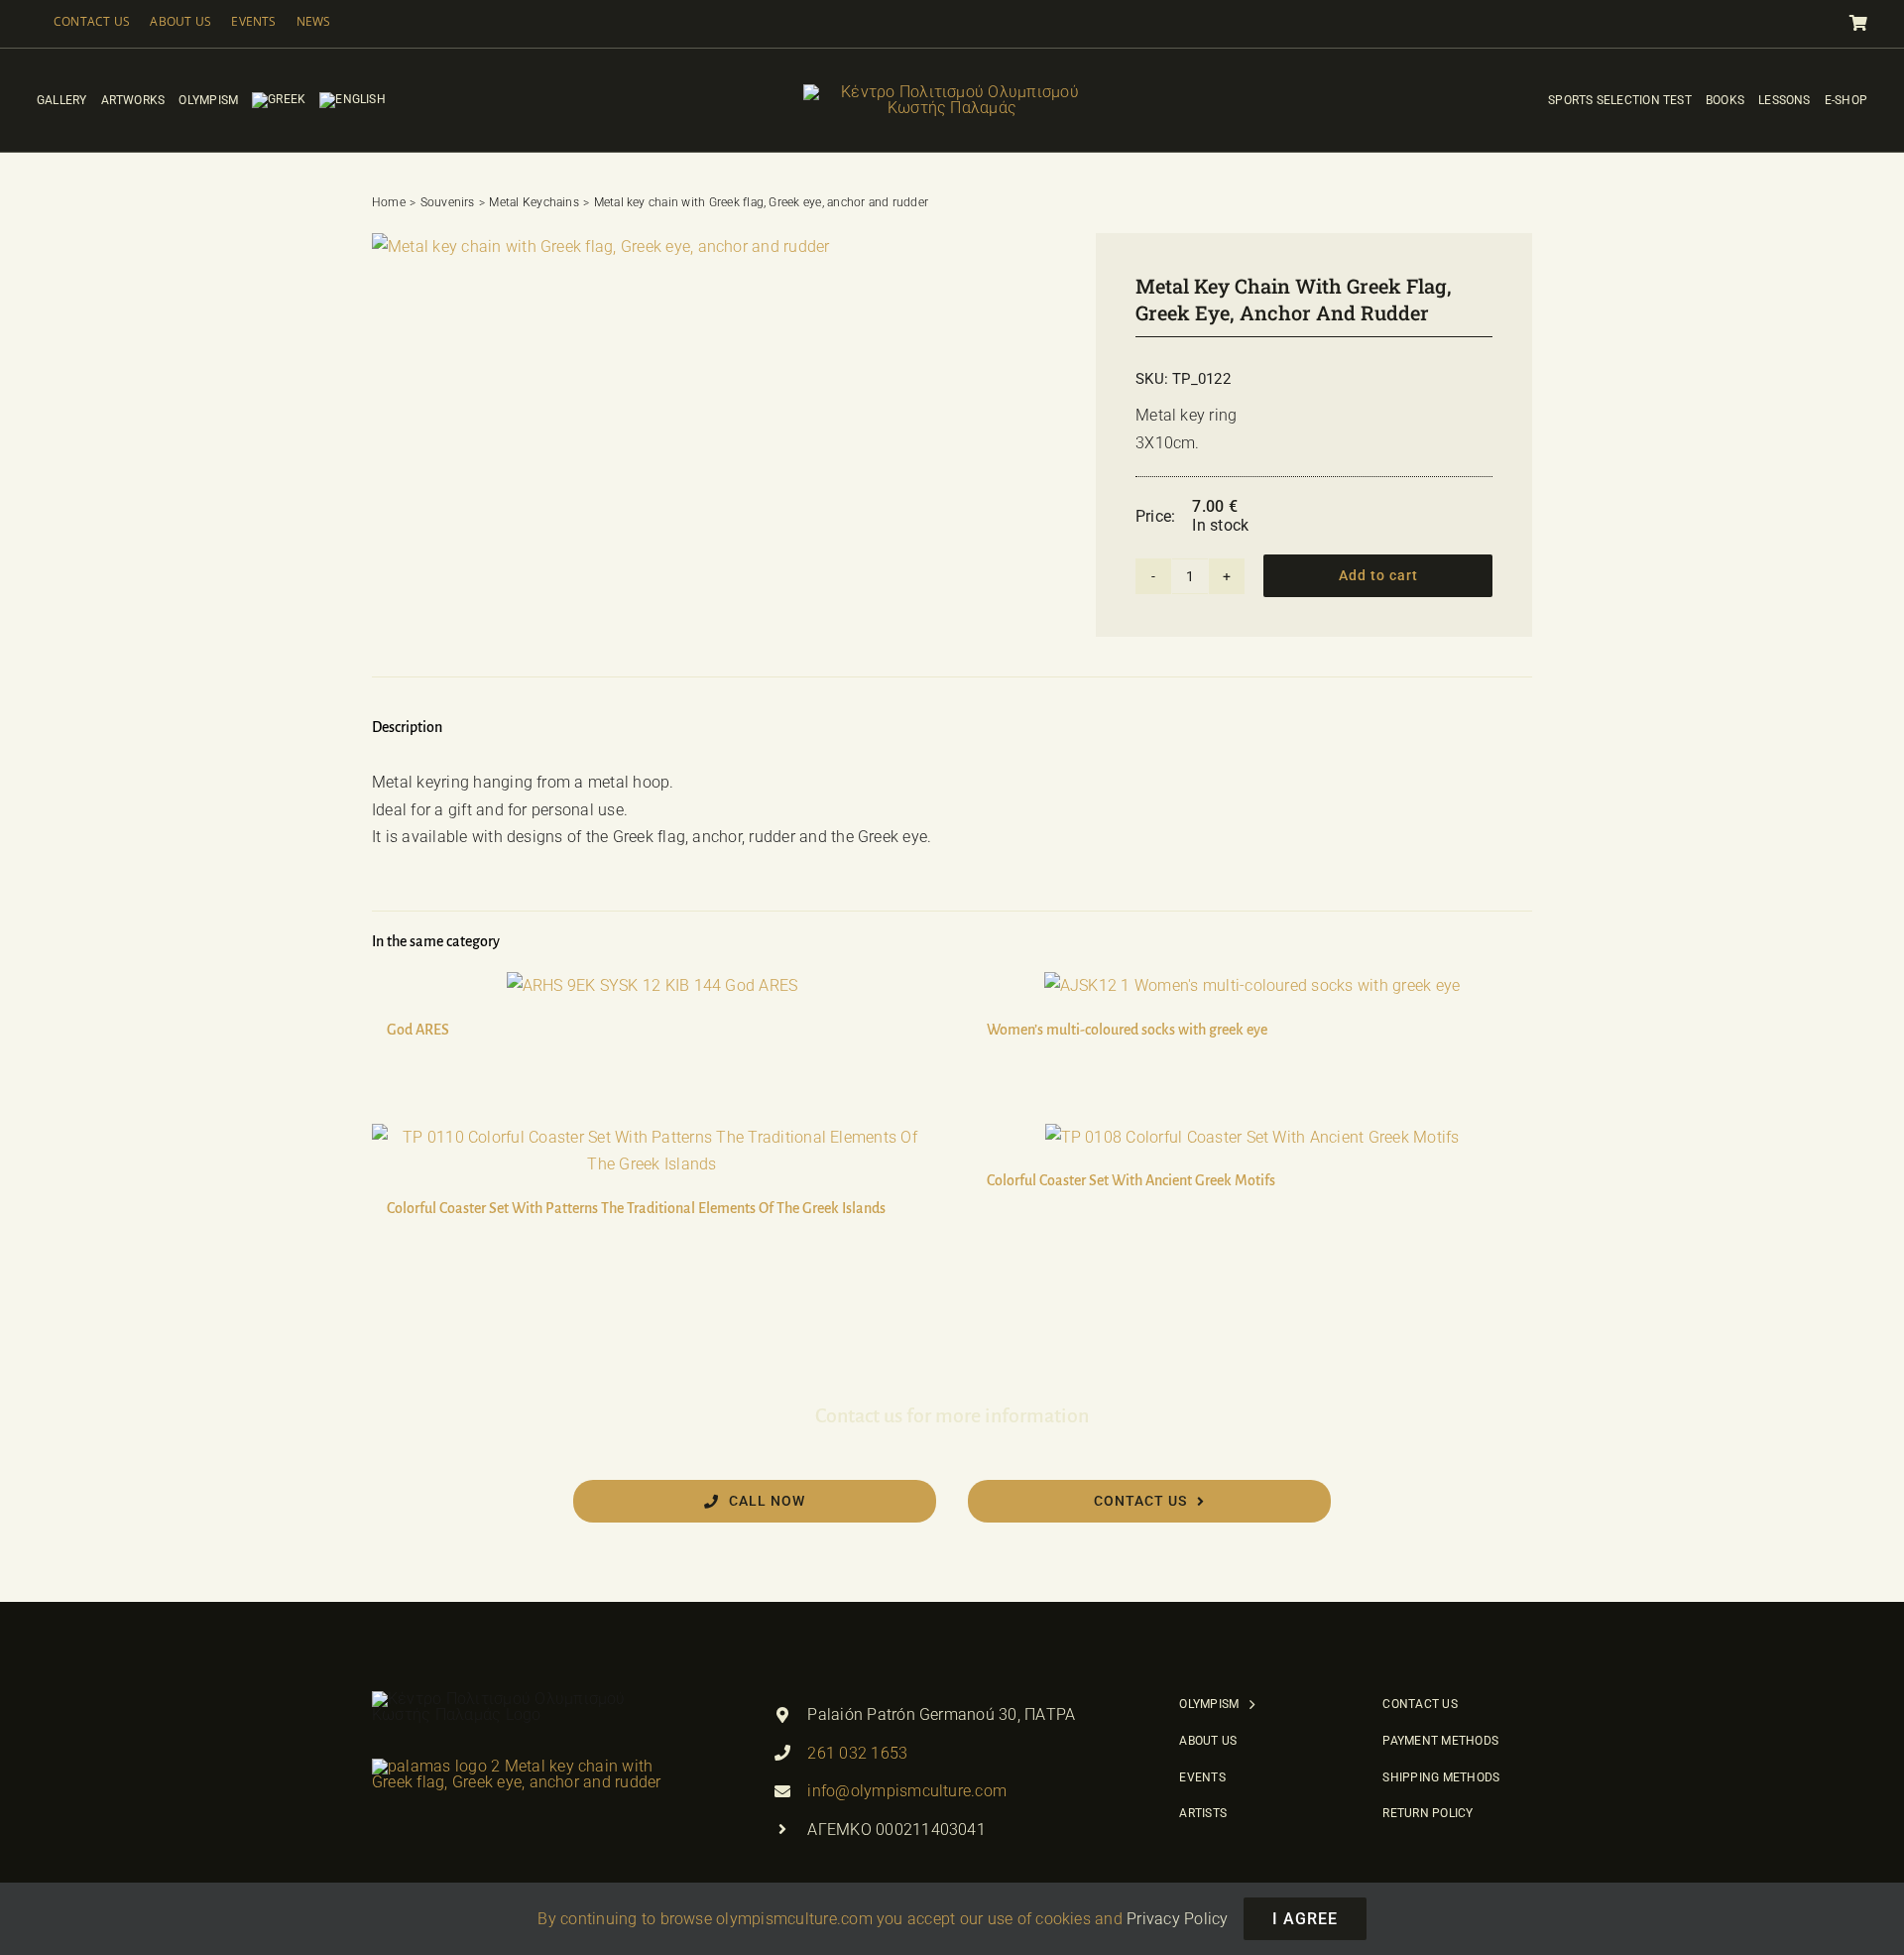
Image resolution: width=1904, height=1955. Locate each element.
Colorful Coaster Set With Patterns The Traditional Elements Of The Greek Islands (636, 1208)
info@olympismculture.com (907, 1791)
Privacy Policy (1177, 1919)
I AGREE (1305, 1919)
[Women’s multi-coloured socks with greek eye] (1252, 986)
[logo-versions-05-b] (952, 92)
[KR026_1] (601, 247)
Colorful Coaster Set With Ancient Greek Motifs (1131, 1180)
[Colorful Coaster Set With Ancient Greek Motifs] (1252, 1138)
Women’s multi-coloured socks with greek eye (1127, 1030)
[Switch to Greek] (279, 100)
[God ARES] (652, 986)
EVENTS (253, 21)
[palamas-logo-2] (521, 1766)
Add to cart (1378, 575)
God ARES (418, 1030)
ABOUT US (180, 21)
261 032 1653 (857, 1753)
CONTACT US (92, 21)
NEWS (314, 21)
